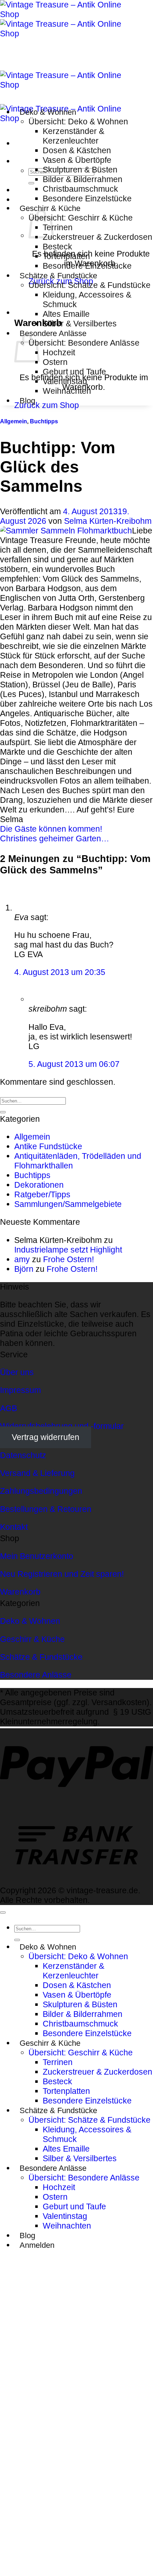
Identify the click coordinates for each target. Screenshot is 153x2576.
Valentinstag (65, 381)
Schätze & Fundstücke (58, 276)
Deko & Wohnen (48, 112)
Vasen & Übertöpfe (77, 160)
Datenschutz (23, 1455)
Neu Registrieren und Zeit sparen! (62, 1574)
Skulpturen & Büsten (80, 170)
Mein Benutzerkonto (37, 1556)
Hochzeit (59, 352)
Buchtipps (44, 421)
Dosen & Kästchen (77, 150)
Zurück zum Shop (47, 405)
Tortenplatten (66, 256)
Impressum (20, 1390)
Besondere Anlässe (53, 333)
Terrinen (58, 227)
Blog (27, 401)
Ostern (55, 362)
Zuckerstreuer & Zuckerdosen (97, 237)
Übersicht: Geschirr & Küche (81, 218)
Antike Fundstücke (48, 1146)
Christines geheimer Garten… (55, 838)
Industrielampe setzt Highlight (68, 1250)
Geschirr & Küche (50, 208)
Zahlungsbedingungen (41, 1491)
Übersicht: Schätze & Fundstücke (89, 285)
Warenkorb (20, 1592)
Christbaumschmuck (80, 189)
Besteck (57, 247)
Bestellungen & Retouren (46, 1509)
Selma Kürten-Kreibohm (108, 521)
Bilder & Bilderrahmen (83, 179)
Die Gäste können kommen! (51, 829)
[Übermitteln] (31, 183)
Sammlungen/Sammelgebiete (68, 1204)
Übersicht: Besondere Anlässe (84, 343)
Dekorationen (39, 1185)
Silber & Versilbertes (80, 324)
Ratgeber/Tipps (42, 1194)
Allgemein (14, 421)
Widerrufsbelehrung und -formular (62, 1426)
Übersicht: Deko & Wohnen (78, 122)
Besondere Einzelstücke (87, 198)
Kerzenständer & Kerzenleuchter (73, 136)
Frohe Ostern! (68, 1259)
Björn (24, 1269)
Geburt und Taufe (74, 372)
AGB (9, 1408)
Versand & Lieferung (37, 1473)
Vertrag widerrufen (46, 1437)
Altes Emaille (66, 314)
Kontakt (14, 1527)
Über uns (17, 1372)
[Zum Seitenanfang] (3, 1912)
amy (22, 1259)
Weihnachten (67, 391)
